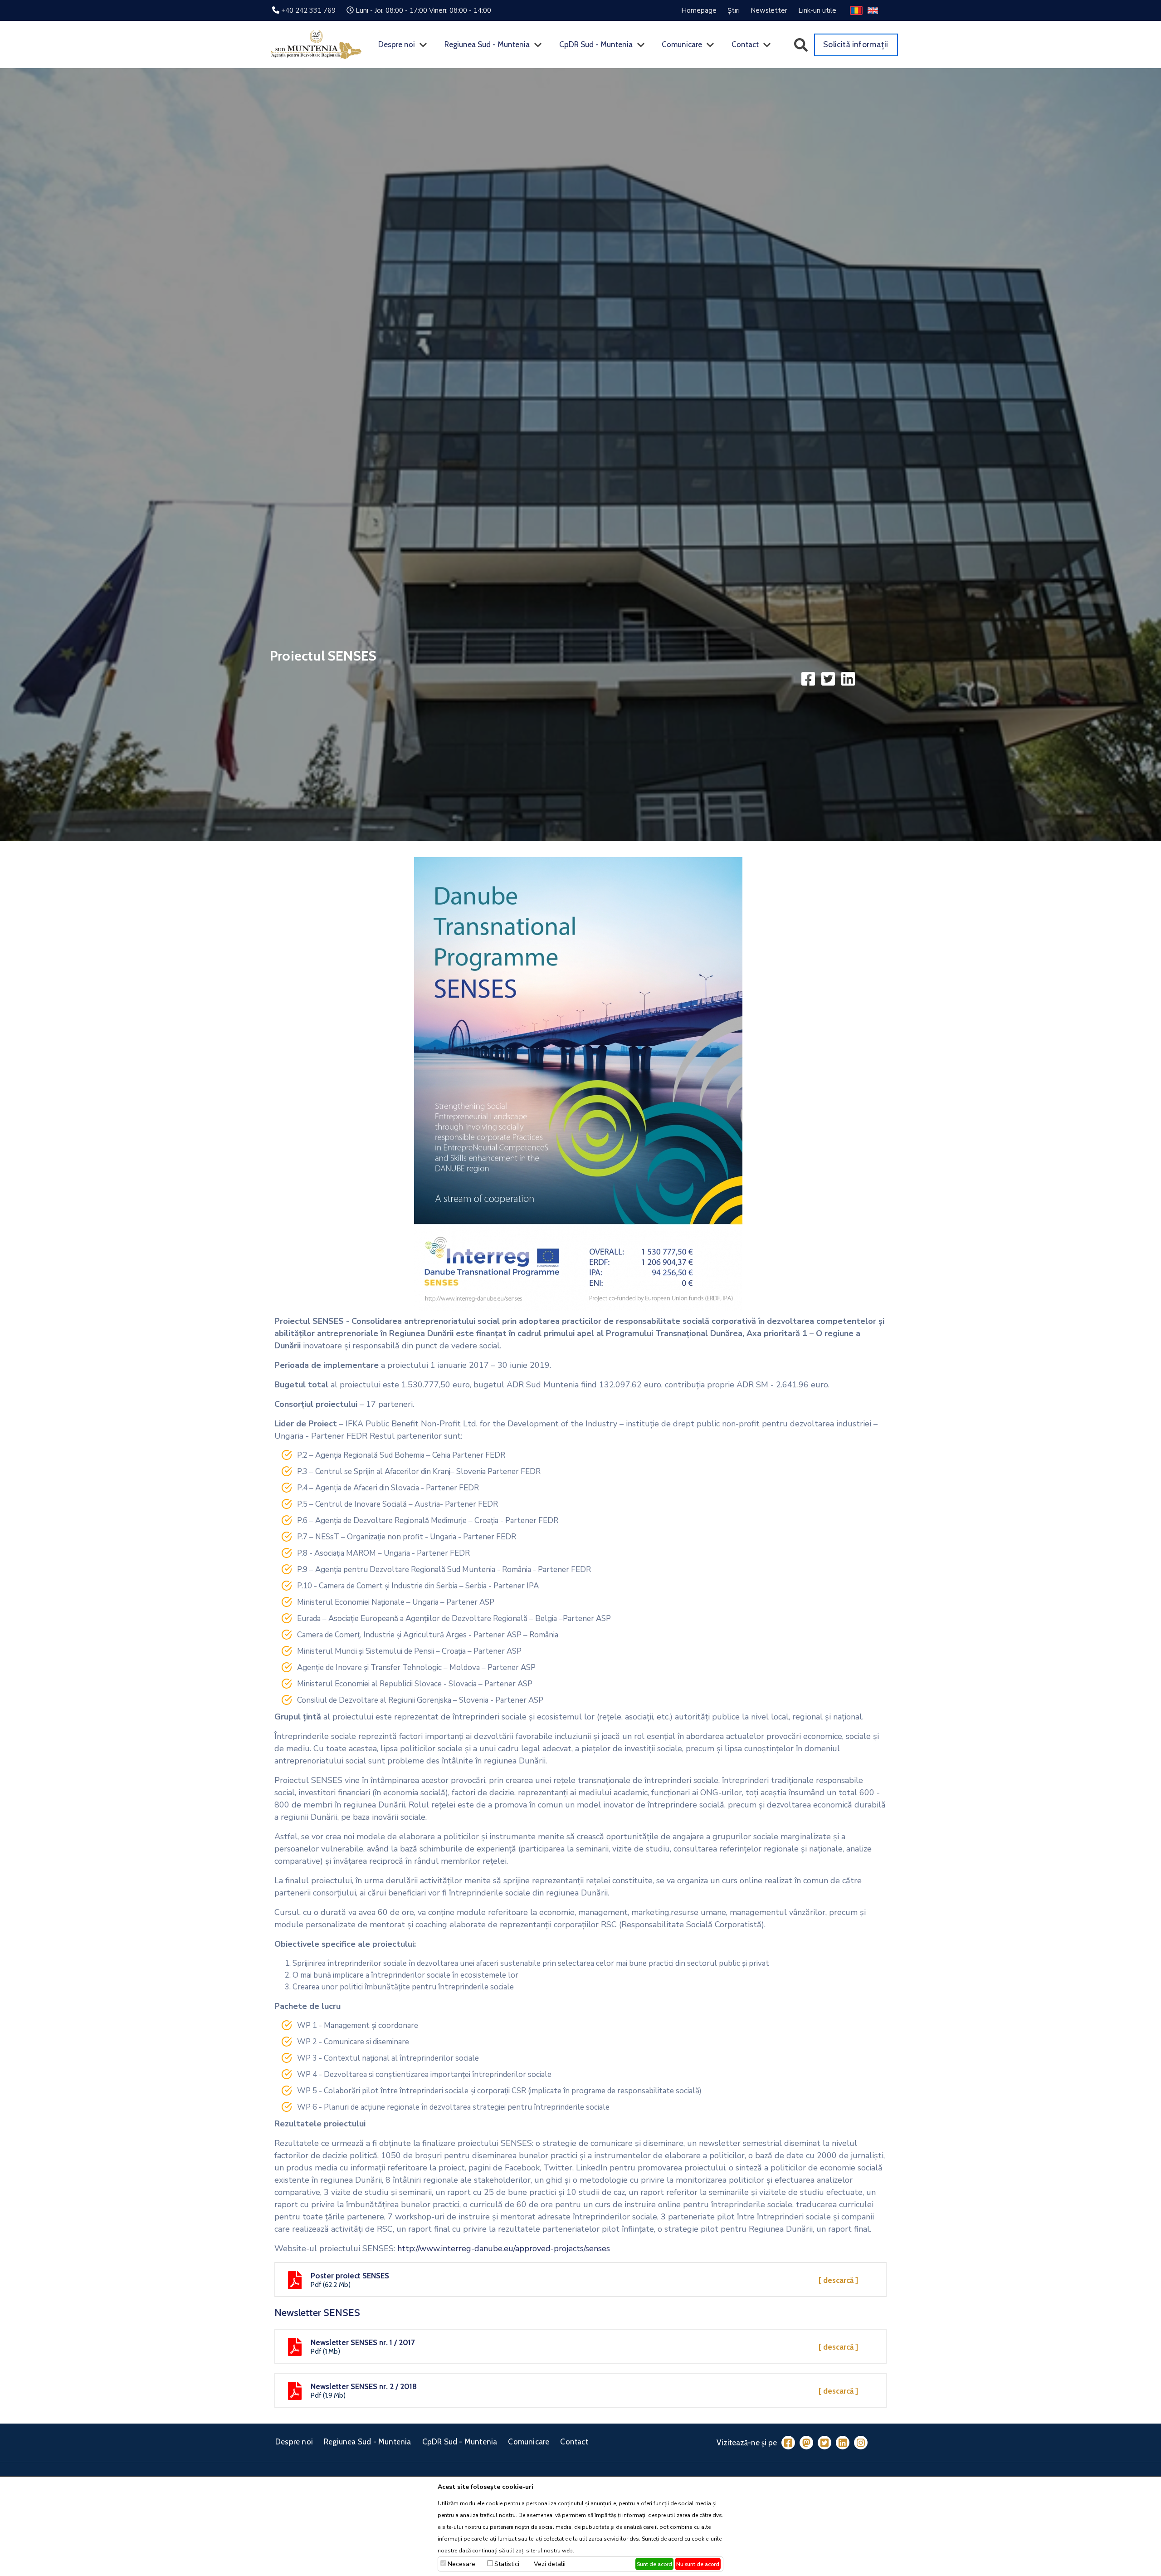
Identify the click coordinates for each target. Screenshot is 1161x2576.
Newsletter (769, 10)
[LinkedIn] (843, 2442)
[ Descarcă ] (838, 2280)
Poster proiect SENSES (350, 2276)
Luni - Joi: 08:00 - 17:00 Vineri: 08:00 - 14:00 (423, 10)
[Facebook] (788, 2442)
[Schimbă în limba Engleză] (873, 10)
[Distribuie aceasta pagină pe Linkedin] (848, 678)
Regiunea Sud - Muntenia (487, 44)
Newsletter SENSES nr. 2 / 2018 (364, 2386)
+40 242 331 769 (308, 10)
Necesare (461, 2564)
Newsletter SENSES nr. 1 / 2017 (363, 2342)
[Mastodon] (806, 2442)
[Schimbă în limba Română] (856, 10)
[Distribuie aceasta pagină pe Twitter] (829, 678)
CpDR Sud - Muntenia (596, 44)
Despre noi (397, 44)
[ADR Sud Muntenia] (316, 44)
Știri (734, 10)
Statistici (507, 2564)
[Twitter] (824, 2442)
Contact (745, 44)
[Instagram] (861, 2442)
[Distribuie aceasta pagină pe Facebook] (809, 678)
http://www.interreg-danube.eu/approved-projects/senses (504, 2248)
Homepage (699, 10)
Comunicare (682, 44)
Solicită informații (856, 44)
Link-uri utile (817, 10)
